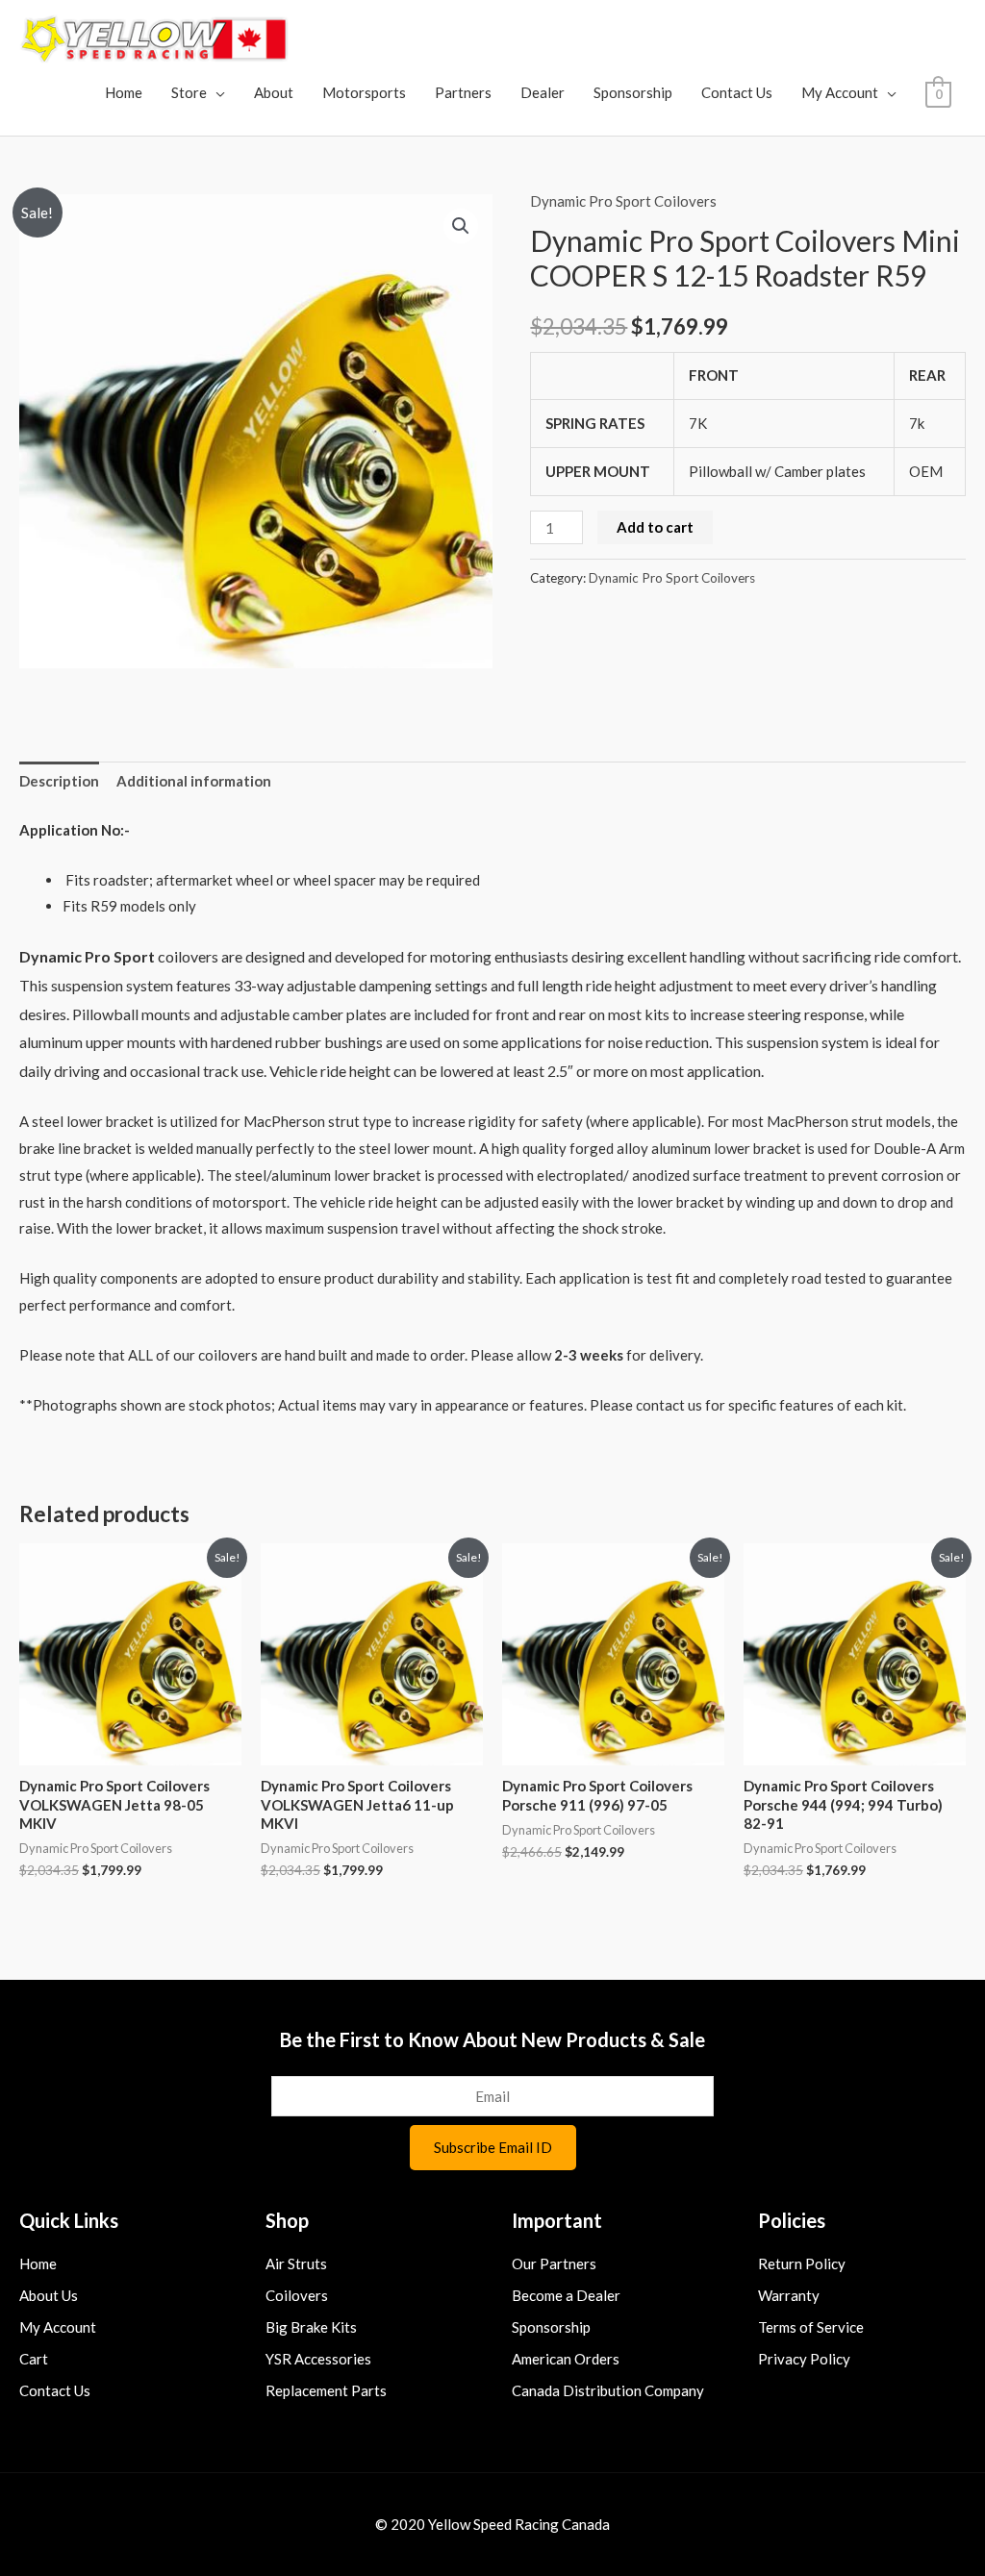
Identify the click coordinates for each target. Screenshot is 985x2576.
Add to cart (655, 527)
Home (124, 92)
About (274, 92)
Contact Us (737, 92)
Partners (463, 92)
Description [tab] (59, 781)
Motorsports (364, 92)
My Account (840, 92)
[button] (461, 226)
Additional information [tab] (194, 781)
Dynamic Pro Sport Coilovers (623, 201)
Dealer (543, 92)
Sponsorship (633, 92)
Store (189, 92)
